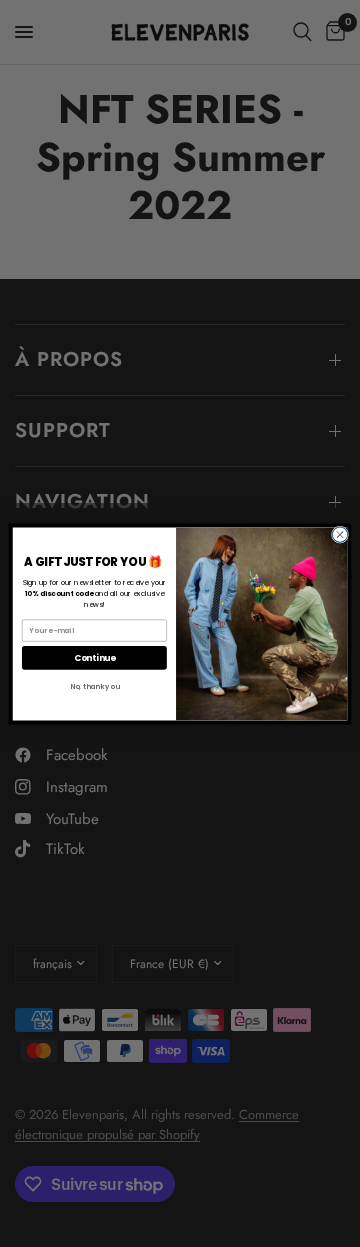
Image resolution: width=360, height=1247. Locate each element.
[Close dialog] (339, 533)
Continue (95, 657)
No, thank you (94, 686)
